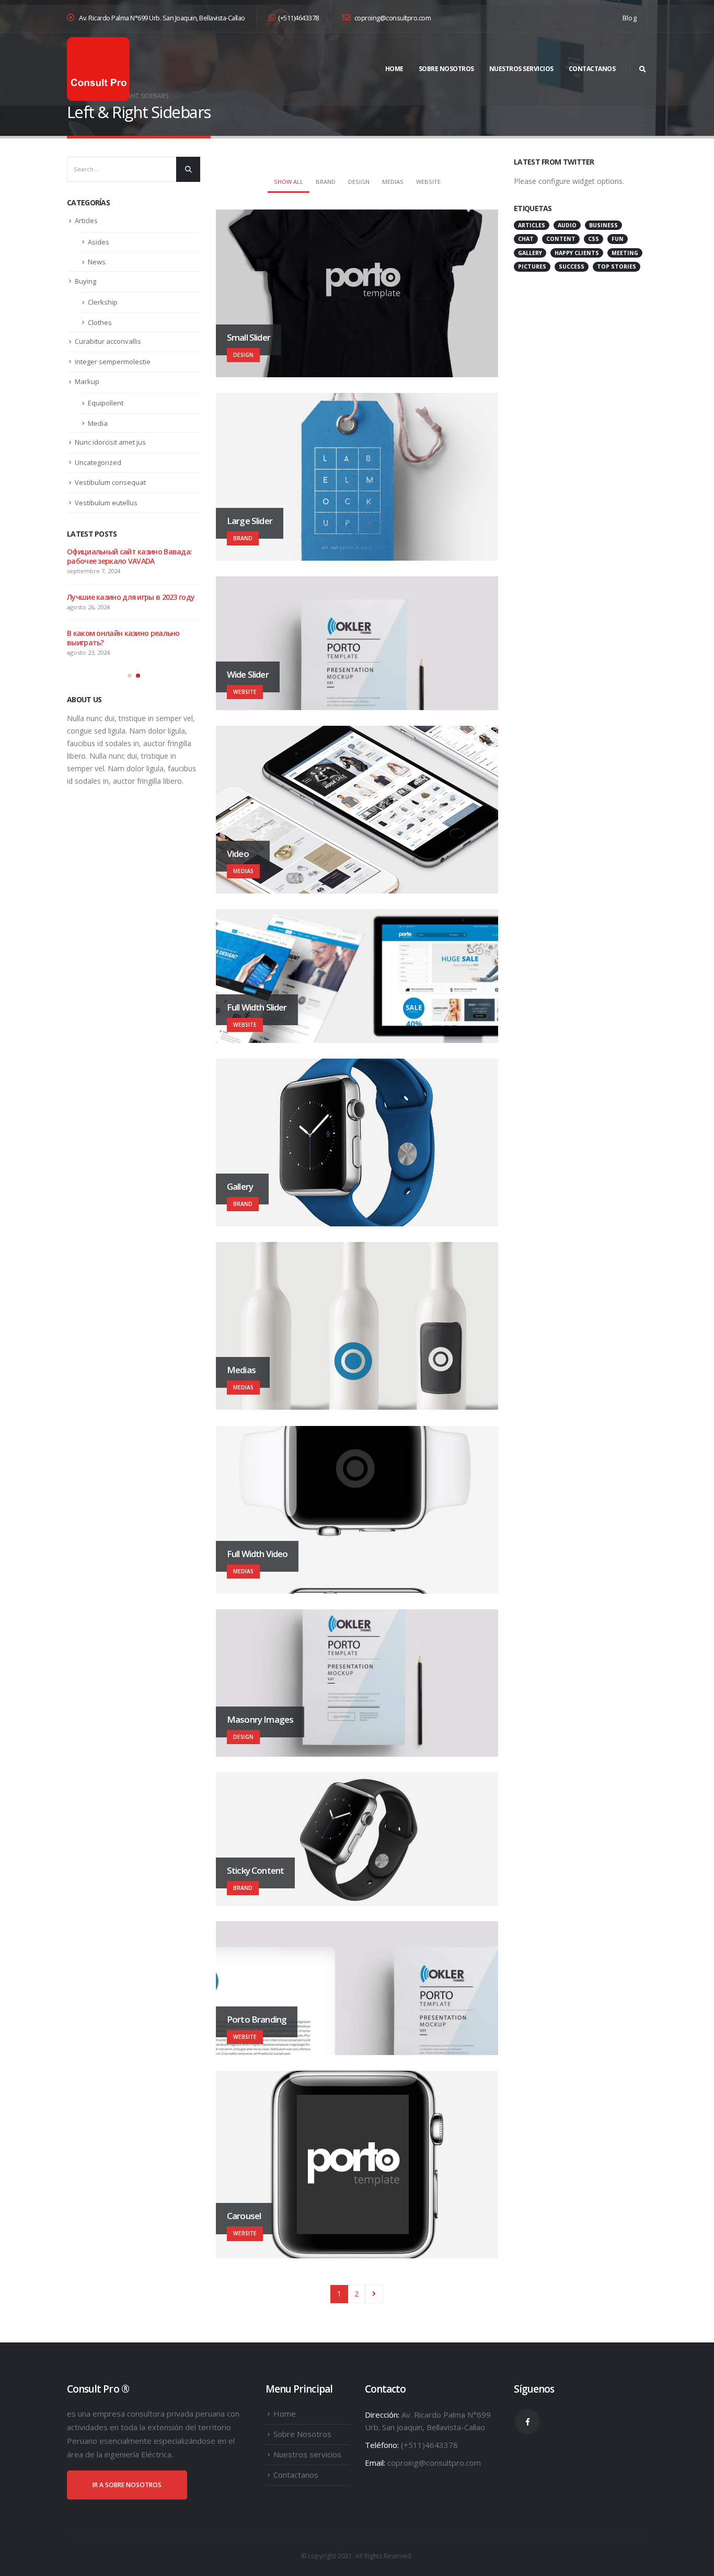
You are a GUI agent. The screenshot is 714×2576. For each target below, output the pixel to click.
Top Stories (617, 266)
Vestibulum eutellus (106, 503)
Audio (567, 225)
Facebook (527, 2422)
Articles (86, 221)
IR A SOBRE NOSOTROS (127, 2485)
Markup (87, 381)
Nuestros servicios (521, 69)
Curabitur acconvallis (108, 341)
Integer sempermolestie (113, 362)
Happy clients (577, 253)
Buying (85, 281)
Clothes (100, 322)
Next (374, 2294)
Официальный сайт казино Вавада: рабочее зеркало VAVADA (129, 556)
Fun (618, 239)
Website (428, 182)
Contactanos (592, 69)
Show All (289, 182)
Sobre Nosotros (446, 69)
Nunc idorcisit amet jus (110, 442)
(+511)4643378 (298, 18)
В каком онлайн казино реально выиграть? (123, 638)
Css (594, 239)
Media (98, 423)
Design (359, 182)
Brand (326, 182)
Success (572, 266)
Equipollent (106, 403)
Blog (630, 18)
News (97, 262)
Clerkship (103, 302)
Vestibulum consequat (110, 482)
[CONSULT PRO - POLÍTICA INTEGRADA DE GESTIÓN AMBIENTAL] (98, 69)
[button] (130, 676)
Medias (393, 182)
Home (394, 69)
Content (561, 239)
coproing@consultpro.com (392, 18)
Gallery (530, 253)
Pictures (532, 266)
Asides (99, 242)
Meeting (625, 253)
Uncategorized (98, 462)
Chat (526, 239)
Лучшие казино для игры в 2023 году (131, 597)
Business (603, 225)
